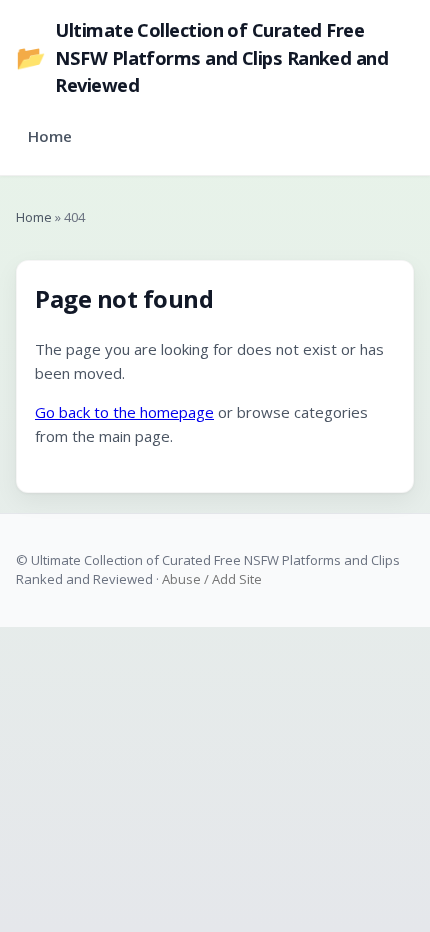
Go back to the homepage (124, 412)
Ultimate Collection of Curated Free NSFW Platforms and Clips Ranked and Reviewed (202, 57)
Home (50, 136)
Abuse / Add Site (212, 579)
